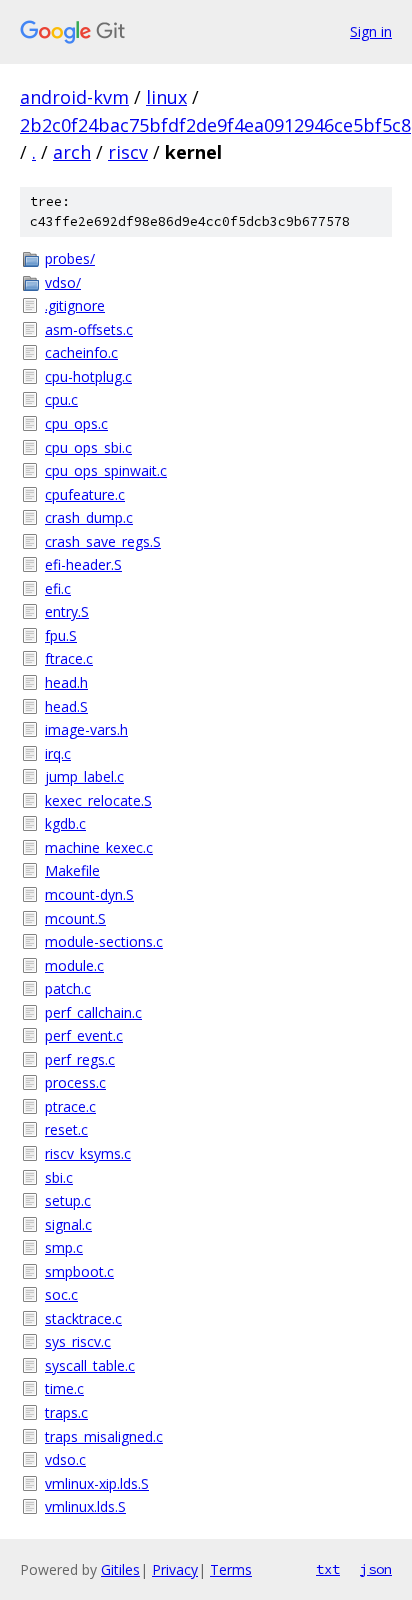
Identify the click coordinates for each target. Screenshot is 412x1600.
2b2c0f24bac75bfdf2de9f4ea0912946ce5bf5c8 (215, 125)
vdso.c (65, 1459)
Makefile (72, 870)
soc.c (61, 1294)
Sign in (371, 31)
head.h (66, 682)
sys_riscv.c (78, 1341)
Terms (231, 1569)
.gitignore (75, 305)
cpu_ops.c (76, 423)
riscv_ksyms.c (88, 1153)
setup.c (68, 1200)
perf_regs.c (80, 1059)
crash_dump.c (89, 517)
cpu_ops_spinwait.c (106, 470)
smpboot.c (79, 1271)
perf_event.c (84, 1035)
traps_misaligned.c (104, 1436)
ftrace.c (69, 658)
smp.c (64, 1247)
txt (328, 1569)
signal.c (68, 1224)
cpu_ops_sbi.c (88, 447)
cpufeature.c (85, 494)
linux (166, 97)
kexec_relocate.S (98, 800)
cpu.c (61, 399)
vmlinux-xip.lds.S (97, 1483)
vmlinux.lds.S (85, 1506)
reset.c (66, 1129)
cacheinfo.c (81, 352)
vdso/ (63, 282)
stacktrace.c (83, 1318)
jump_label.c (84, 776)
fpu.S (61, 635)
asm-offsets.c (89, 329)
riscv (128, 152)
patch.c (68, 988)
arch (72, 152)
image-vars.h (86, 729)
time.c (64, 1388)
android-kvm (74, 97)
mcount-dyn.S (89, 894)
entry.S (67, 611)
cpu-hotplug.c (88, 376)
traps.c (66, 1412)
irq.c (58, 753)
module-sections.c (104, 941)
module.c (74, 965)
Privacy (175, 1569)
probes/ (70, 258)
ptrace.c (70, 1106)
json (376, 1569)
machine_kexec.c (99, 847)
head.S (66, 706)
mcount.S (75, 918)
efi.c (58, 588)
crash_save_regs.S (103, 541)
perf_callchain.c (93, 1012)
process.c (75, 1082)
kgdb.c (65, 823)
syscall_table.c (90, 1365)
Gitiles (120, 1569)
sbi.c (59, 1177)
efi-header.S (83, 564)
